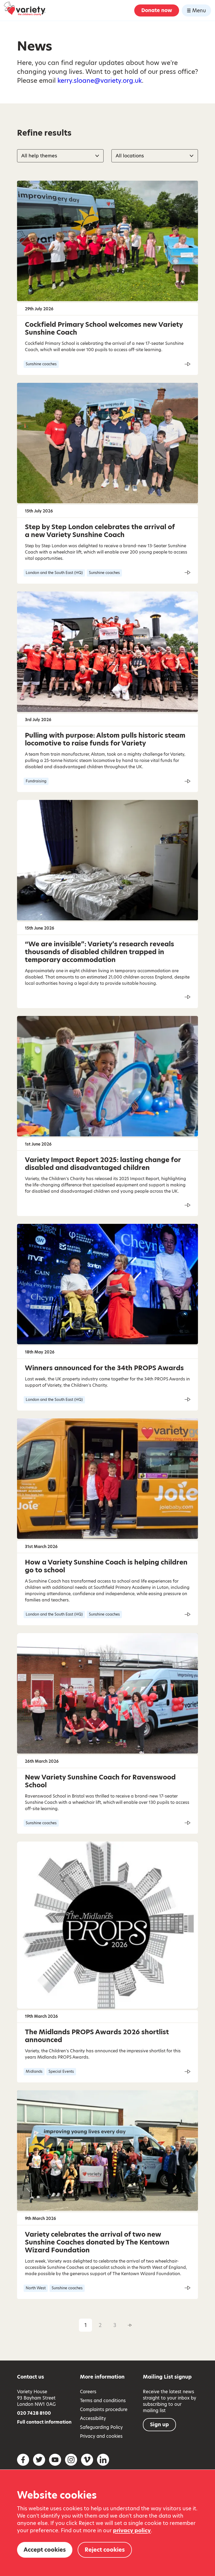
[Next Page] (130, 2325)
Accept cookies (45, 2550)
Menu (199, 11)
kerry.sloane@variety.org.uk (100, 81)
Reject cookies (105, 2550)
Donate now (157, 10)
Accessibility (93, 2418)
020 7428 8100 (34, 2413)
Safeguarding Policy (101, 2427)
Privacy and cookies (101, 2436)
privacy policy (132, 2530)
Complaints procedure (104, 2409)
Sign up (159, 2425)
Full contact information (44, 2422)
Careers (88, 2392)
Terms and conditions (103, 2401)
